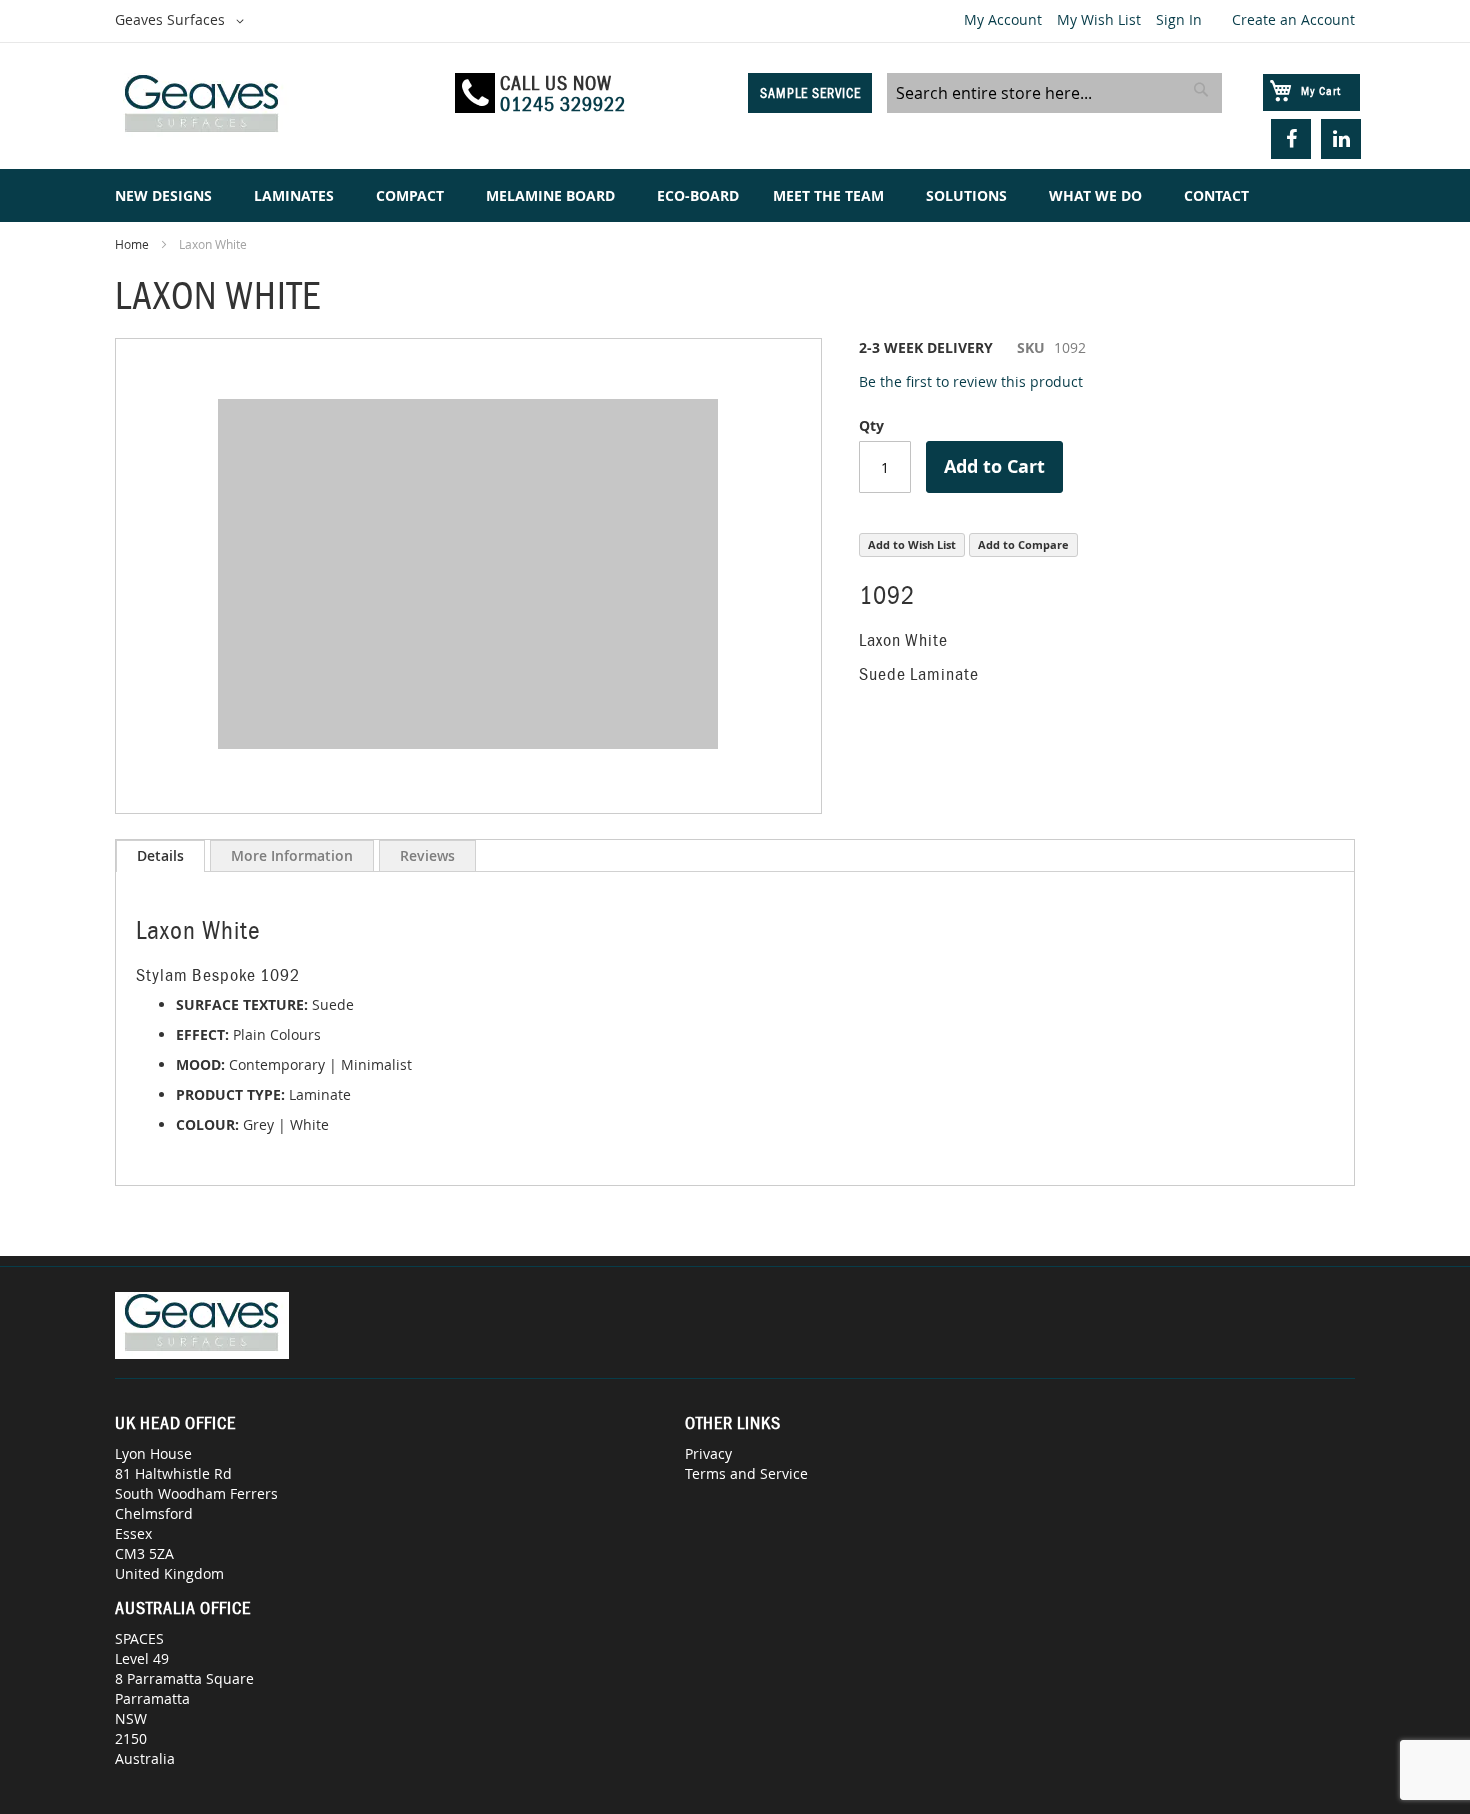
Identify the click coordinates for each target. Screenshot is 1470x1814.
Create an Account (1293, 19)
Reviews (427, 855)
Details (160, 855)
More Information (292, 855)
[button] (183, 21)
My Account (1003, 19)
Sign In (1179, 19)
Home (132, 244)
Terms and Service (746, 1473)
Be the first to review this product (971, 381)
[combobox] (1054, 93)
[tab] (160, 856)
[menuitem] (167, 195)
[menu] (735, 195)
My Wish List (1099, 19)
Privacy (708, 1453)
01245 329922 (563, 104)
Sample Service (810, 93)
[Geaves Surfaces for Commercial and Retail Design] (276, 106)
